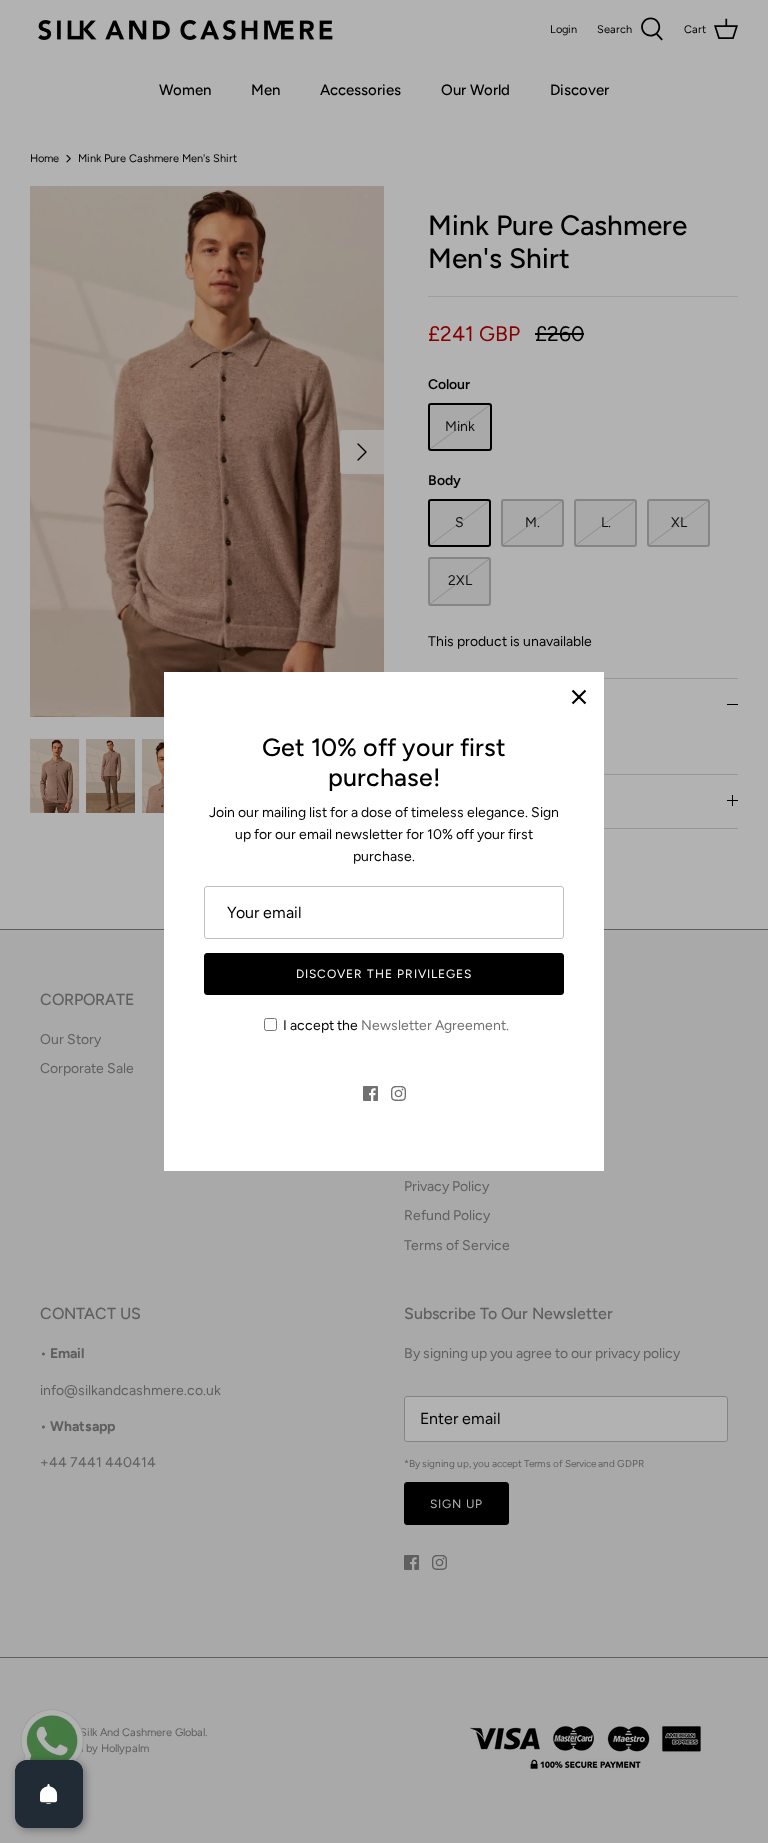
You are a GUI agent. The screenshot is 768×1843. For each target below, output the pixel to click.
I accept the (396, 1025)
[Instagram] (398, 1093)
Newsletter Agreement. (435, 1025)
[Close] (579, 697)
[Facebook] (370, 1093)
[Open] (49, 1794)
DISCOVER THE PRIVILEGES (383, 974)
